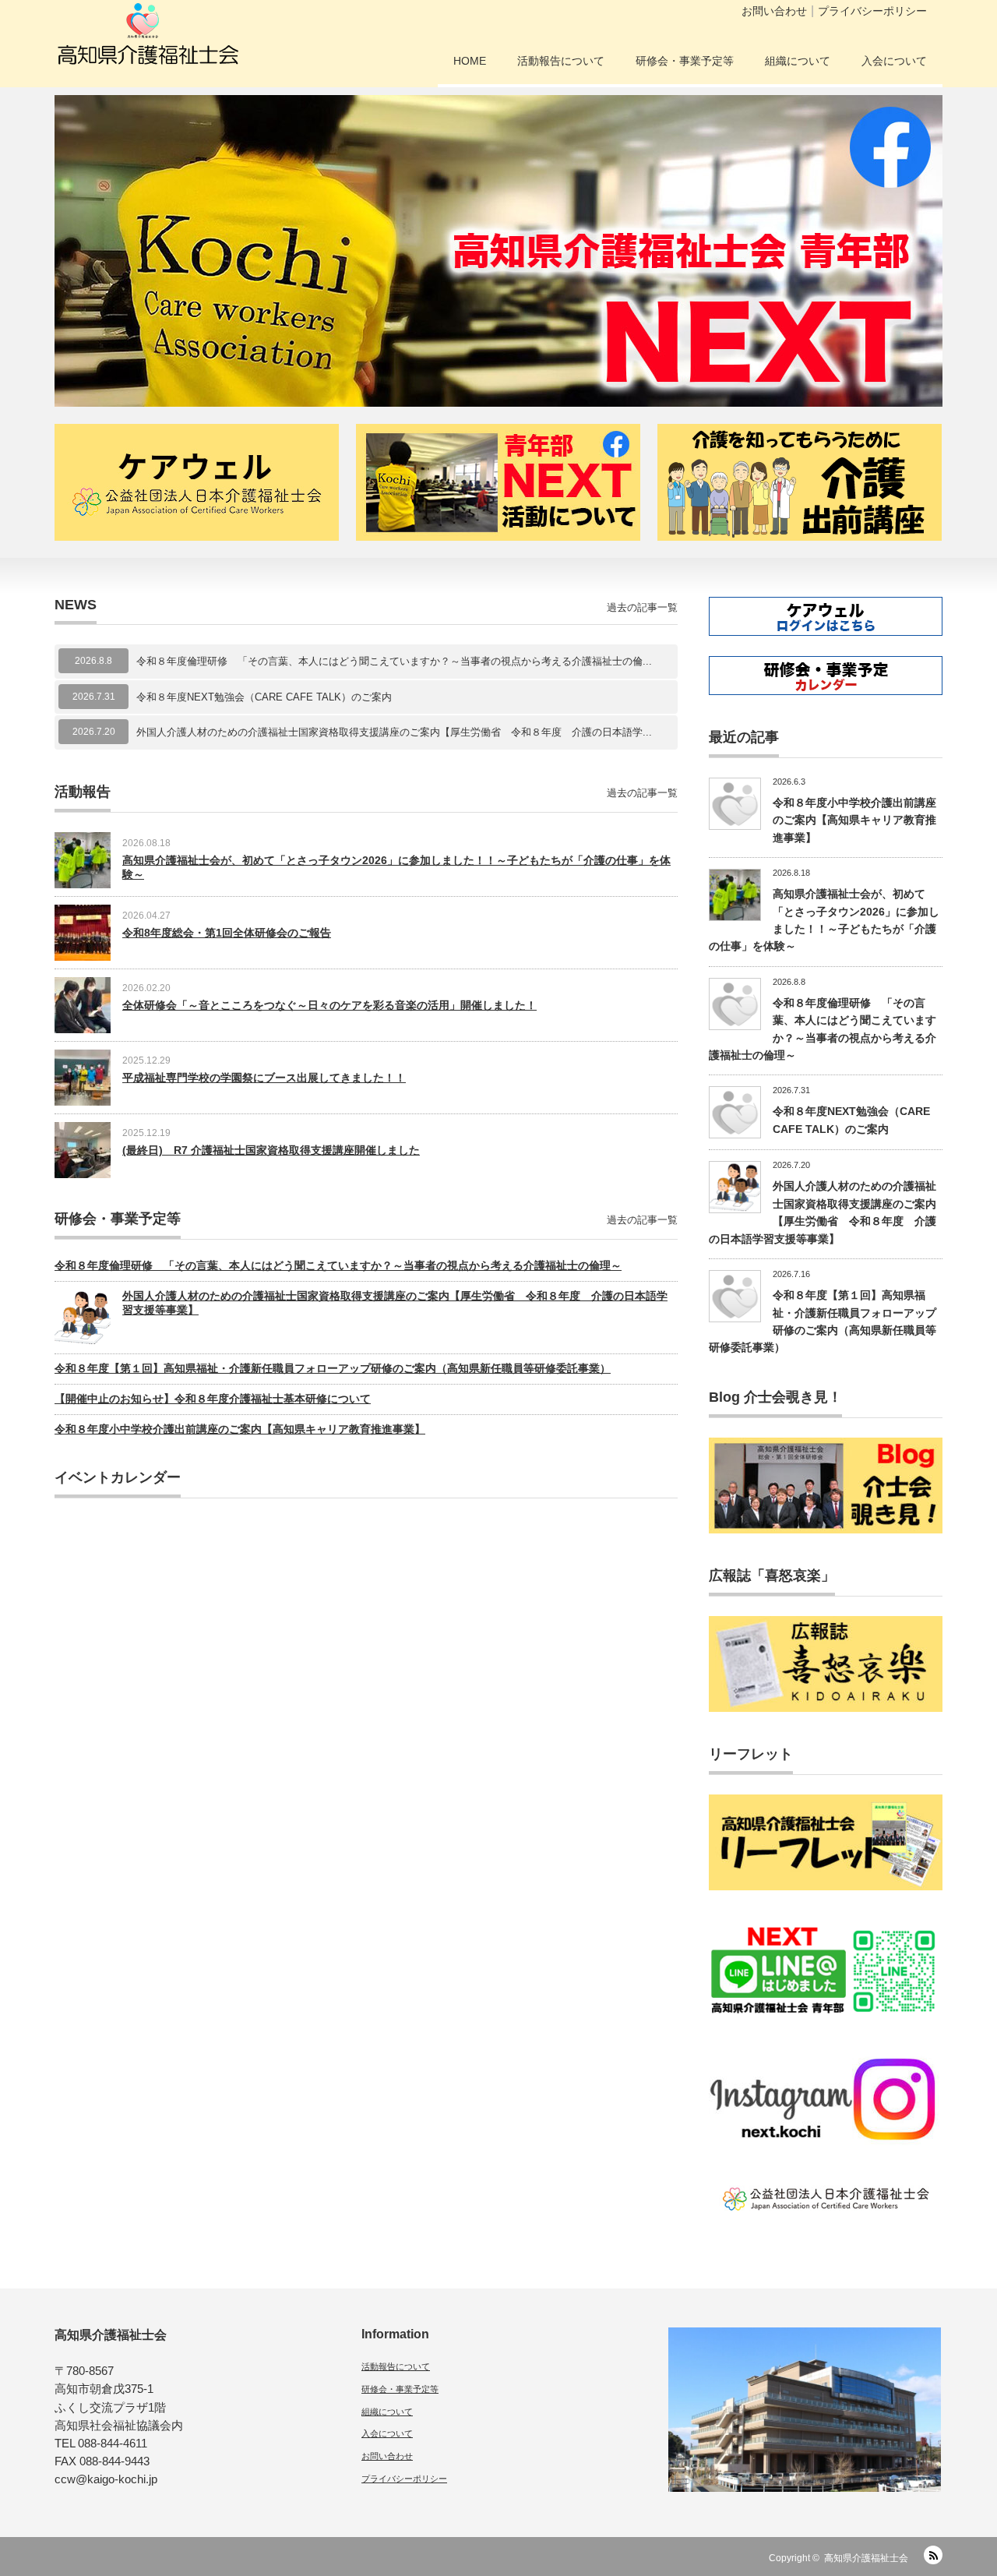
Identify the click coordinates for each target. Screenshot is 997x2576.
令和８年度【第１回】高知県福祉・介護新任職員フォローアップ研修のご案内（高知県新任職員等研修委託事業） (333, 1368)
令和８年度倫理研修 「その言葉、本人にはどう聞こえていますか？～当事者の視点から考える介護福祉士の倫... (394, 661)
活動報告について (561, 61)
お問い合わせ (774, 11)
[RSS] (933, 2555)
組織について (798, 61)
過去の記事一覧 (642, 607)
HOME (470, 61)
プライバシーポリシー (872, 11)
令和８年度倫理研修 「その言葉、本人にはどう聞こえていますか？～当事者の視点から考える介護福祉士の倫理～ (338, 1265)
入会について (894, 61)
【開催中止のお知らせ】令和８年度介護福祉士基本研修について (213, 1399)
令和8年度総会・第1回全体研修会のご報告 (227, 933)
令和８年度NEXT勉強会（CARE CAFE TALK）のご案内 (264, 697)
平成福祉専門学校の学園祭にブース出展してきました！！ (264, 1078)
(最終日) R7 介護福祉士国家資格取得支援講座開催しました (271, 1150)
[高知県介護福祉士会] (148, 39)
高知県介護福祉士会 (866, 2558)
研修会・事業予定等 (685, 61)
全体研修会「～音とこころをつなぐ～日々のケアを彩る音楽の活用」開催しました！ (329, 1005)
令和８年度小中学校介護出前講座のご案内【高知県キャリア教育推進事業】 (240, 1429)
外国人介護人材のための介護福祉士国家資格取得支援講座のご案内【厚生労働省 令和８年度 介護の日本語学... (394, 732)
